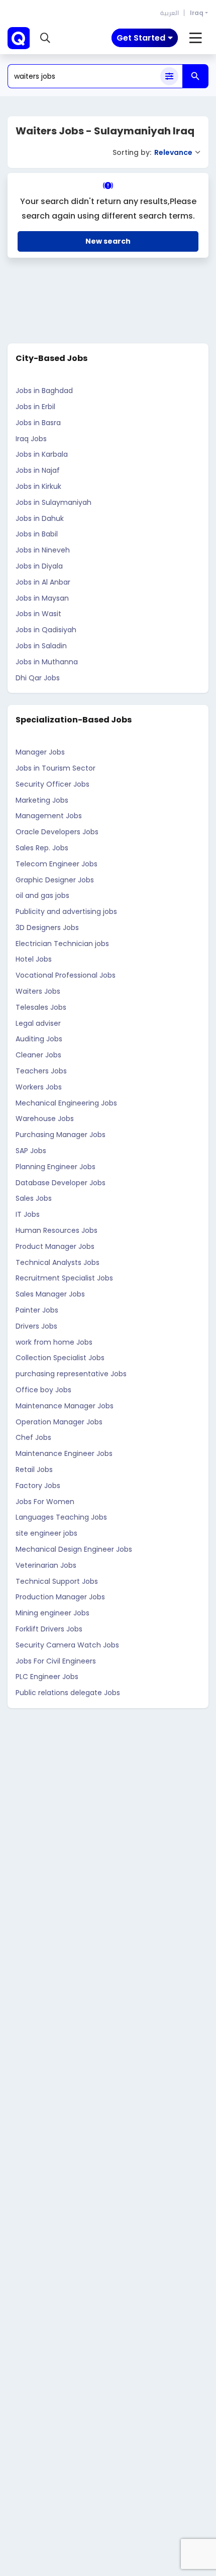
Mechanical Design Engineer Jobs (74, 1549)
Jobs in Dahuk (40, 518)
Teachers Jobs (41, 1071)
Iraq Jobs (31, 439)
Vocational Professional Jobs (66, 975)
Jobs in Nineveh (43, 550)
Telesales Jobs (41, 1007)
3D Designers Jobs (47, 928)
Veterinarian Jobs (46, 1565)
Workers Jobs (39, 1087)
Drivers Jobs (36, 1326)
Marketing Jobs (42, 800)
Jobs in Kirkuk (38, 486)
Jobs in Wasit (38, 614)
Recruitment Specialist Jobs (64, 1278)
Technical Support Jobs (57, 1581)
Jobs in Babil (37, 534)
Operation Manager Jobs (59, 1422)
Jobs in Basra (38, 423)
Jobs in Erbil (35, 407)
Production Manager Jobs (60, 1597)
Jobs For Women (45, 1502)
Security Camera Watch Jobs (67, 1645)
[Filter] (169, 76)
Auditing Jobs (39, 1039)
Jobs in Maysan (42, 598)
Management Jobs (49, 816)
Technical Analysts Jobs (58, 1262)
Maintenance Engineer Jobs (64, 1453)
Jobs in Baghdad (44, 391)
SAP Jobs (31, 1151)
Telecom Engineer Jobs (57, 864)
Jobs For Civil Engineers (56, 1661)
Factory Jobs (38, 1486)
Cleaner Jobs (38, 1055)
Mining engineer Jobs (52, 1613)
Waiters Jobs (38, 991)
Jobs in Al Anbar (43, 582)
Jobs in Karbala (42, 454)
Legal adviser (38, 1023)
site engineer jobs (46, 1533)
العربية (170, 13)
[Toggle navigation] (196, 38)
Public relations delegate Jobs (68, 1693)
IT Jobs (28, 1214)
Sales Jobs (34, 1198)
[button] (45, 38)
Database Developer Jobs (61, 1183)
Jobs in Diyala (39, 566)
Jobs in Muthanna (47, 662)
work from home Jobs (54, 1342)
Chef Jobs (33, 1437)
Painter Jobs (37, 1310)
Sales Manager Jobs (50, 1294)
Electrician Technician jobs (62, 944)
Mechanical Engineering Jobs (66, 1103)
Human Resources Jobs (57, 1230)
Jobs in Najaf (38, 470)
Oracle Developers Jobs (57, 832)
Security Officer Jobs (52, 784)
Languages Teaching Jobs (61, 1517)
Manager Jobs (40, 752)
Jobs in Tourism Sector (56, 768)
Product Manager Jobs (55, 1246)
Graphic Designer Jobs (55, 880)
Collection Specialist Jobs (60, 1358)
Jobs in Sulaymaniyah (53, 502)
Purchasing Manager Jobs (61, 1135)
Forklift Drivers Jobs (49, 1629)
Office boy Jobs (43, 1390)
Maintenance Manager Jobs (65, 1406)
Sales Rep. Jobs (42, 848)
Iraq (197, 13)
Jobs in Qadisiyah (46, 630)
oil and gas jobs (42, 895)
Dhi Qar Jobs (38, 678)
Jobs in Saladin (41, 646)
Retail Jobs (34, 1469)
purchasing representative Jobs (71, 1374)
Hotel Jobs (34, 959)
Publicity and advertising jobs (66, 911)
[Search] (195, 76)
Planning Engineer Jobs (56, 1167)
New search (108, 241)
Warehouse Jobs (45, 1119)
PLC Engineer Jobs (47, 1677)
